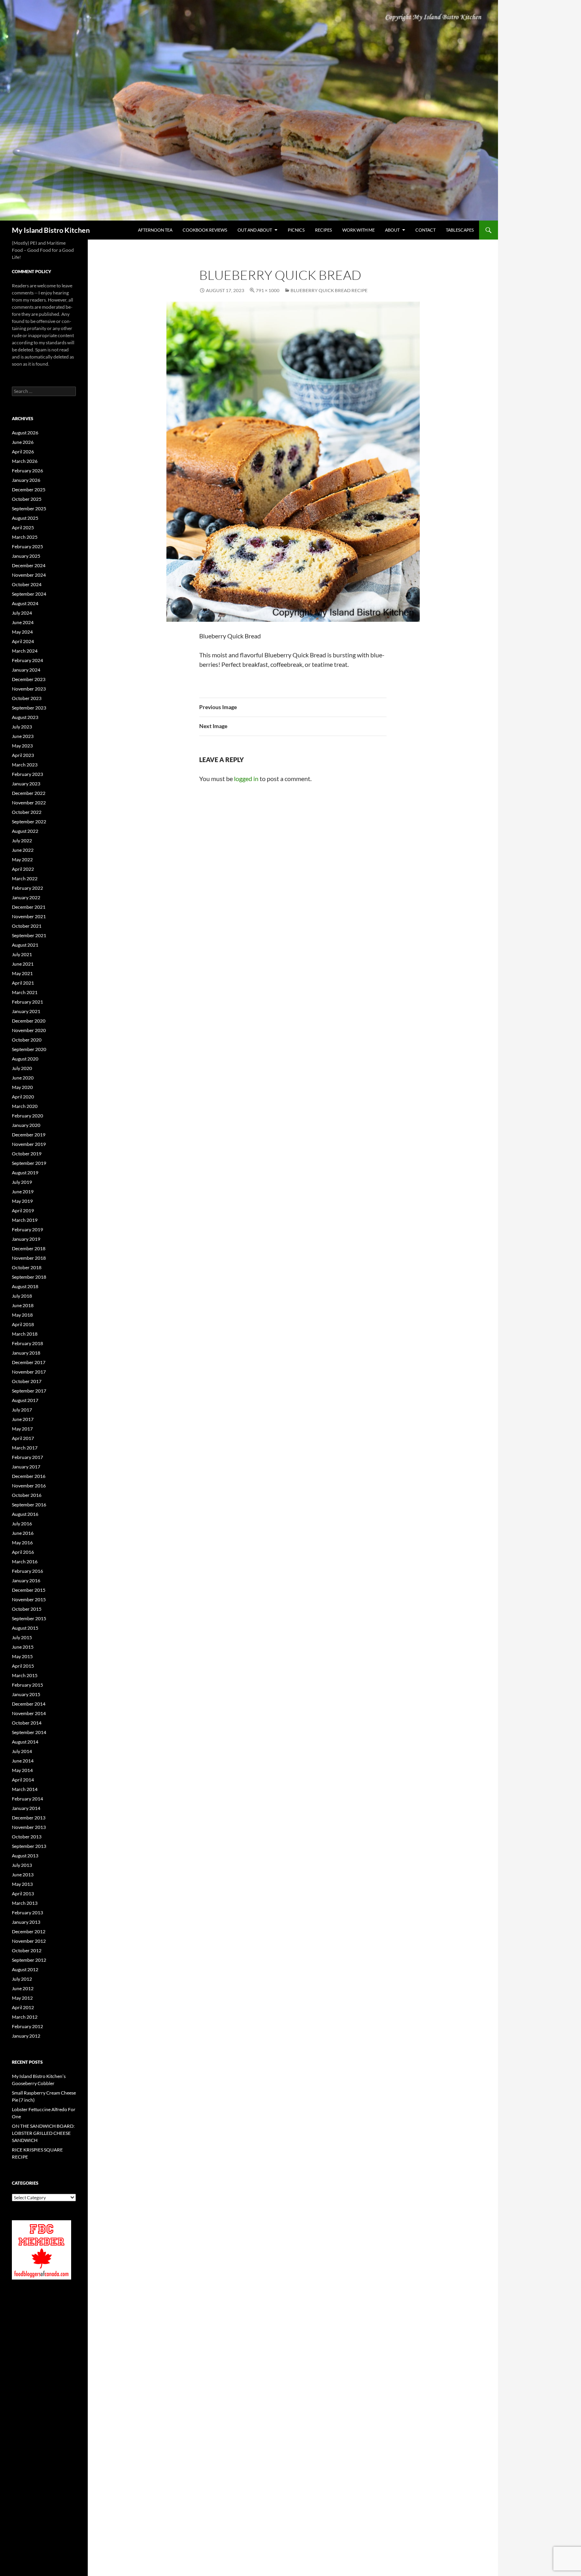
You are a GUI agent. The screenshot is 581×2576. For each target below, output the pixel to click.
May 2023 (22, 746)
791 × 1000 (268, 290)
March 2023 (25, 765)
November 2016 (29, 1486)
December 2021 (29, 907)
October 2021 (27, 926)
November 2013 (29, 1827)
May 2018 (22, 1315)
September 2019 (29, 1163)
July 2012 (22, 1979)
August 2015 (25, 1628)
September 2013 (29, 1846)
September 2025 (29, 509)
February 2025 (27, 546)
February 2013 (27, 1913)
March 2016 (25, 1562)
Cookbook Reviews (205, 230)
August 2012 (25, 1969)
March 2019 (25, 1220)
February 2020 (27, 1116)
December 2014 (29, 1704)
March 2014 (25, 1789)
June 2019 (23, 1192)
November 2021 (29, 916)
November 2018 (29, 1258)
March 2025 (25, 537)
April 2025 (23, 527)
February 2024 (27, 660)
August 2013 (25, 1856)
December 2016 (29, 1476)
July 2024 (22, 613)
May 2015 (22, 1656)
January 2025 (26, 556)
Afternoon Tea (155, 230)
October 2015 (27, 1609)
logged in (246, 778)
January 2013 (26, 1922)
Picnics (296, 230)
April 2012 (23, 2007)
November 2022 (29, 803)
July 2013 (22, 1865)
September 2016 (29, 1505)
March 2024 (25, 651)
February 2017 (27, 1457)
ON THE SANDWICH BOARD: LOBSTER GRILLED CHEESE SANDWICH (43, 2133)
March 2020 (25, 1106)
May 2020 (22, 1087)
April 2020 (23, 1097)
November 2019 (29, 1144)
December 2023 (29, 679)
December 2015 (29, 1590)
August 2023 (25, 717)
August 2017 (25, 1400)
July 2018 (22, 1296)
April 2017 (23, 1438)
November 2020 (29, 1030)
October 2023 (27, 698)
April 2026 (23, 452)
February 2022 (27, 888)
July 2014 (22, 1751)
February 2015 (27, 1685)
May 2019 (22, 1201)
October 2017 (27, 1381)
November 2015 (29, 1599)
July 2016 (22, 1524)
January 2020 (26, 1125)
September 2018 (29, 1277)
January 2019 (26, 1239)
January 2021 (26, 1011)
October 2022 (27, 812)
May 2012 (22, 1998)
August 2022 (25, 831)
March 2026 (25, 461)
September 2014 (29, 1732)
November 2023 (29, 689)
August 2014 (25, 1742)
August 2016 (25, 1514)
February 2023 (27, 774)
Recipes (324, 230)
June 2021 (23, 964)
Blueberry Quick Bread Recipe (329, 290)
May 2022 (22, 860)
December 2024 (29, 565)
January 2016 (26, 1581)
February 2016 (27, 1571)
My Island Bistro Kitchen (51, 230)
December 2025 (29, 490)
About (392, 230)
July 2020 (22, 1068)
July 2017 (22, 1410)
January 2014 (26, 1808)
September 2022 (29, 822)
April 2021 (23, 983)
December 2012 (29, 1932)
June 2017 (23, 1419)
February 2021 (27, 1002)
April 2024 (23, 641)
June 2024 (23, 622)
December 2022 (29, 793)
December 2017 (29, 1362)
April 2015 (23, 1666)
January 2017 (26, 1467)
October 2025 (27, 499)
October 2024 (27, 584)
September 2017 (29, 1391)
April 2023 (23, 755)
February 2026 (27, 471)
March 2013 (25, 1903)
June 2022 (23, 850)
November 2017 (29, 1372)
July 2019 (22, 1182)
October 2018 (27, 1267)
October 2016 (27, 1495)
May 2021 (22, 973)
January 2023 (26, 784)
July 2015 (22, 1637)
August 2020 (25, 1059)
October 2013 (27, 1837)
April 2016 (23, 1552)
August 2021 (25, 945)
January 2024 (26, 670)
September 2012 (29, 1960)
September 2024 (29, 594)
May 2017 (22, 1429)
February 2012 (27, 2026)
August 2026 (25, 433)
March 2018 (25, 1334)
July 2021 (22, 954)
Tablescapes (460, 230)
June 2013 (23, 1875)
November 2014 (29, 1713)
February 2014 (27, 1799)
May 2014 (22, 1770)
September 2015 (29, 1618)
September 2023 (29, 708)
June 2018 (23, 1305)
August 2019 (25, 1173)
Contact (425, 230)
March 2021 (25, 992)
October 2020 (27, 1040)
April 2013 (23, 1894)
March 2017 (25, 1448)
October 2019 (27, 1154)
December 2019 (29, 1135)
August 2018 (25, 1286)
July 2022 (22, 841)
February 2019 (27, 1229)
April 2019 (23, 1211)
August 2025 (25, 518)
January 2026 (26, 480)
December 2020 (29, 1021)
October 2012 (27, 1950)
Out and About (255, 230)
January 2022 (26, 897)
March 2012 (25, 2017)
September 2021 (29, 935)
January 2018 (26, 1353)
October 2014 (27, 1723)
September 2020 (29, 1049)
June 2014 (23, 1761)
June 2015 (23, 1647)
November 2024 (29, 575)
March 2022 (25, 878)
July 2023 (22, 727)
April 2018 (23, 1324)
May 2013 (22, 1884)
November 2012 (29, 1941)
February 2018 (27, 1343)
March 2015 (25, 1675)
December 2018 (29, 1248)
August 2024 (25, 603)
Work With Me (358, 230)
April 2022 (23, 869)
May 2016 (22, 1543)
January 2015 (26, 1694)
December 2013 (29, 1818)
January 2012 (26, 2036)
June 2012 (23, 1988)
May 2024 (22, 632)
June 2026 (23, 442)
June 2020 (23, 1078)
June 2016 (23, 1533)
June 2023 (23, 736)
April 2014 (23, 1780)
